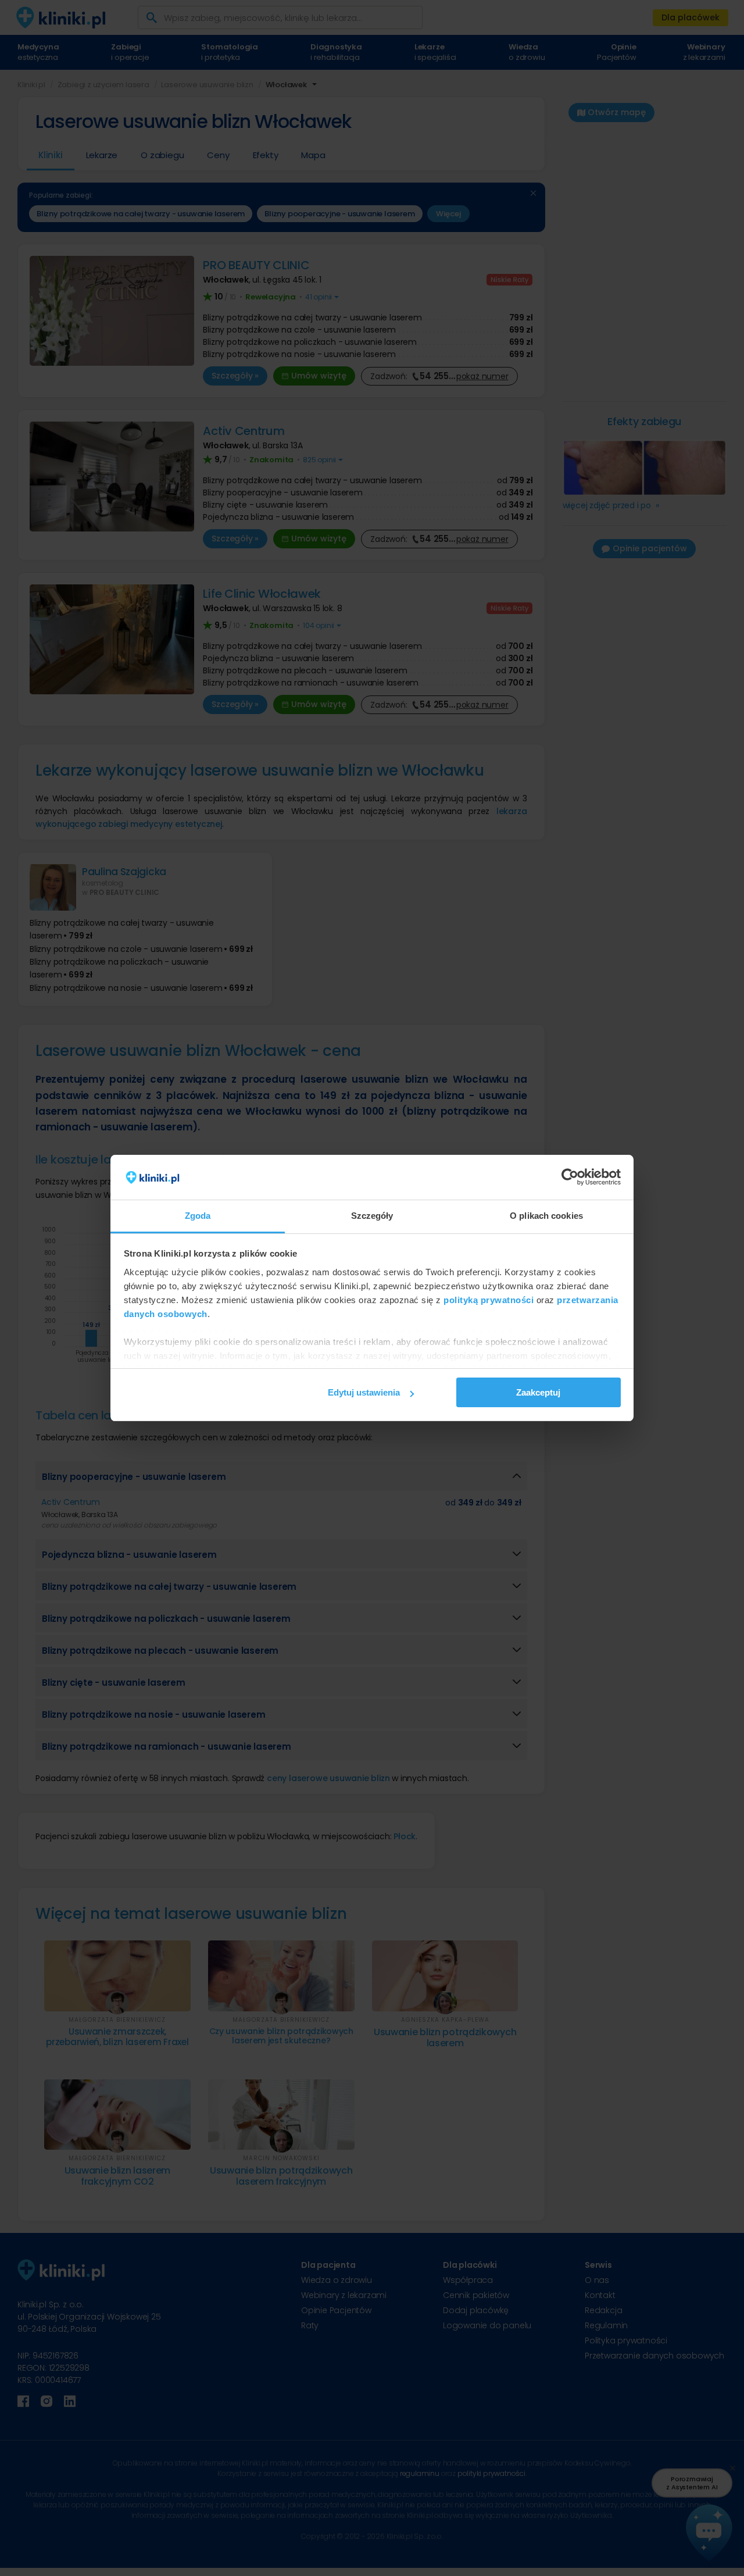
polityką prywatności (489, 1300)
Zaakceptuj (538, 1392)
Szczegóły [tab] (372, 1216)
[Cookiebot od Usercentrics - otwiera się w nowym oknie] (570, 1178)
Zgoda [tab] (198, 1216)
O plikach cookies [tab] (546, 1216)
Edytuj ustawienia (364, 1392)
